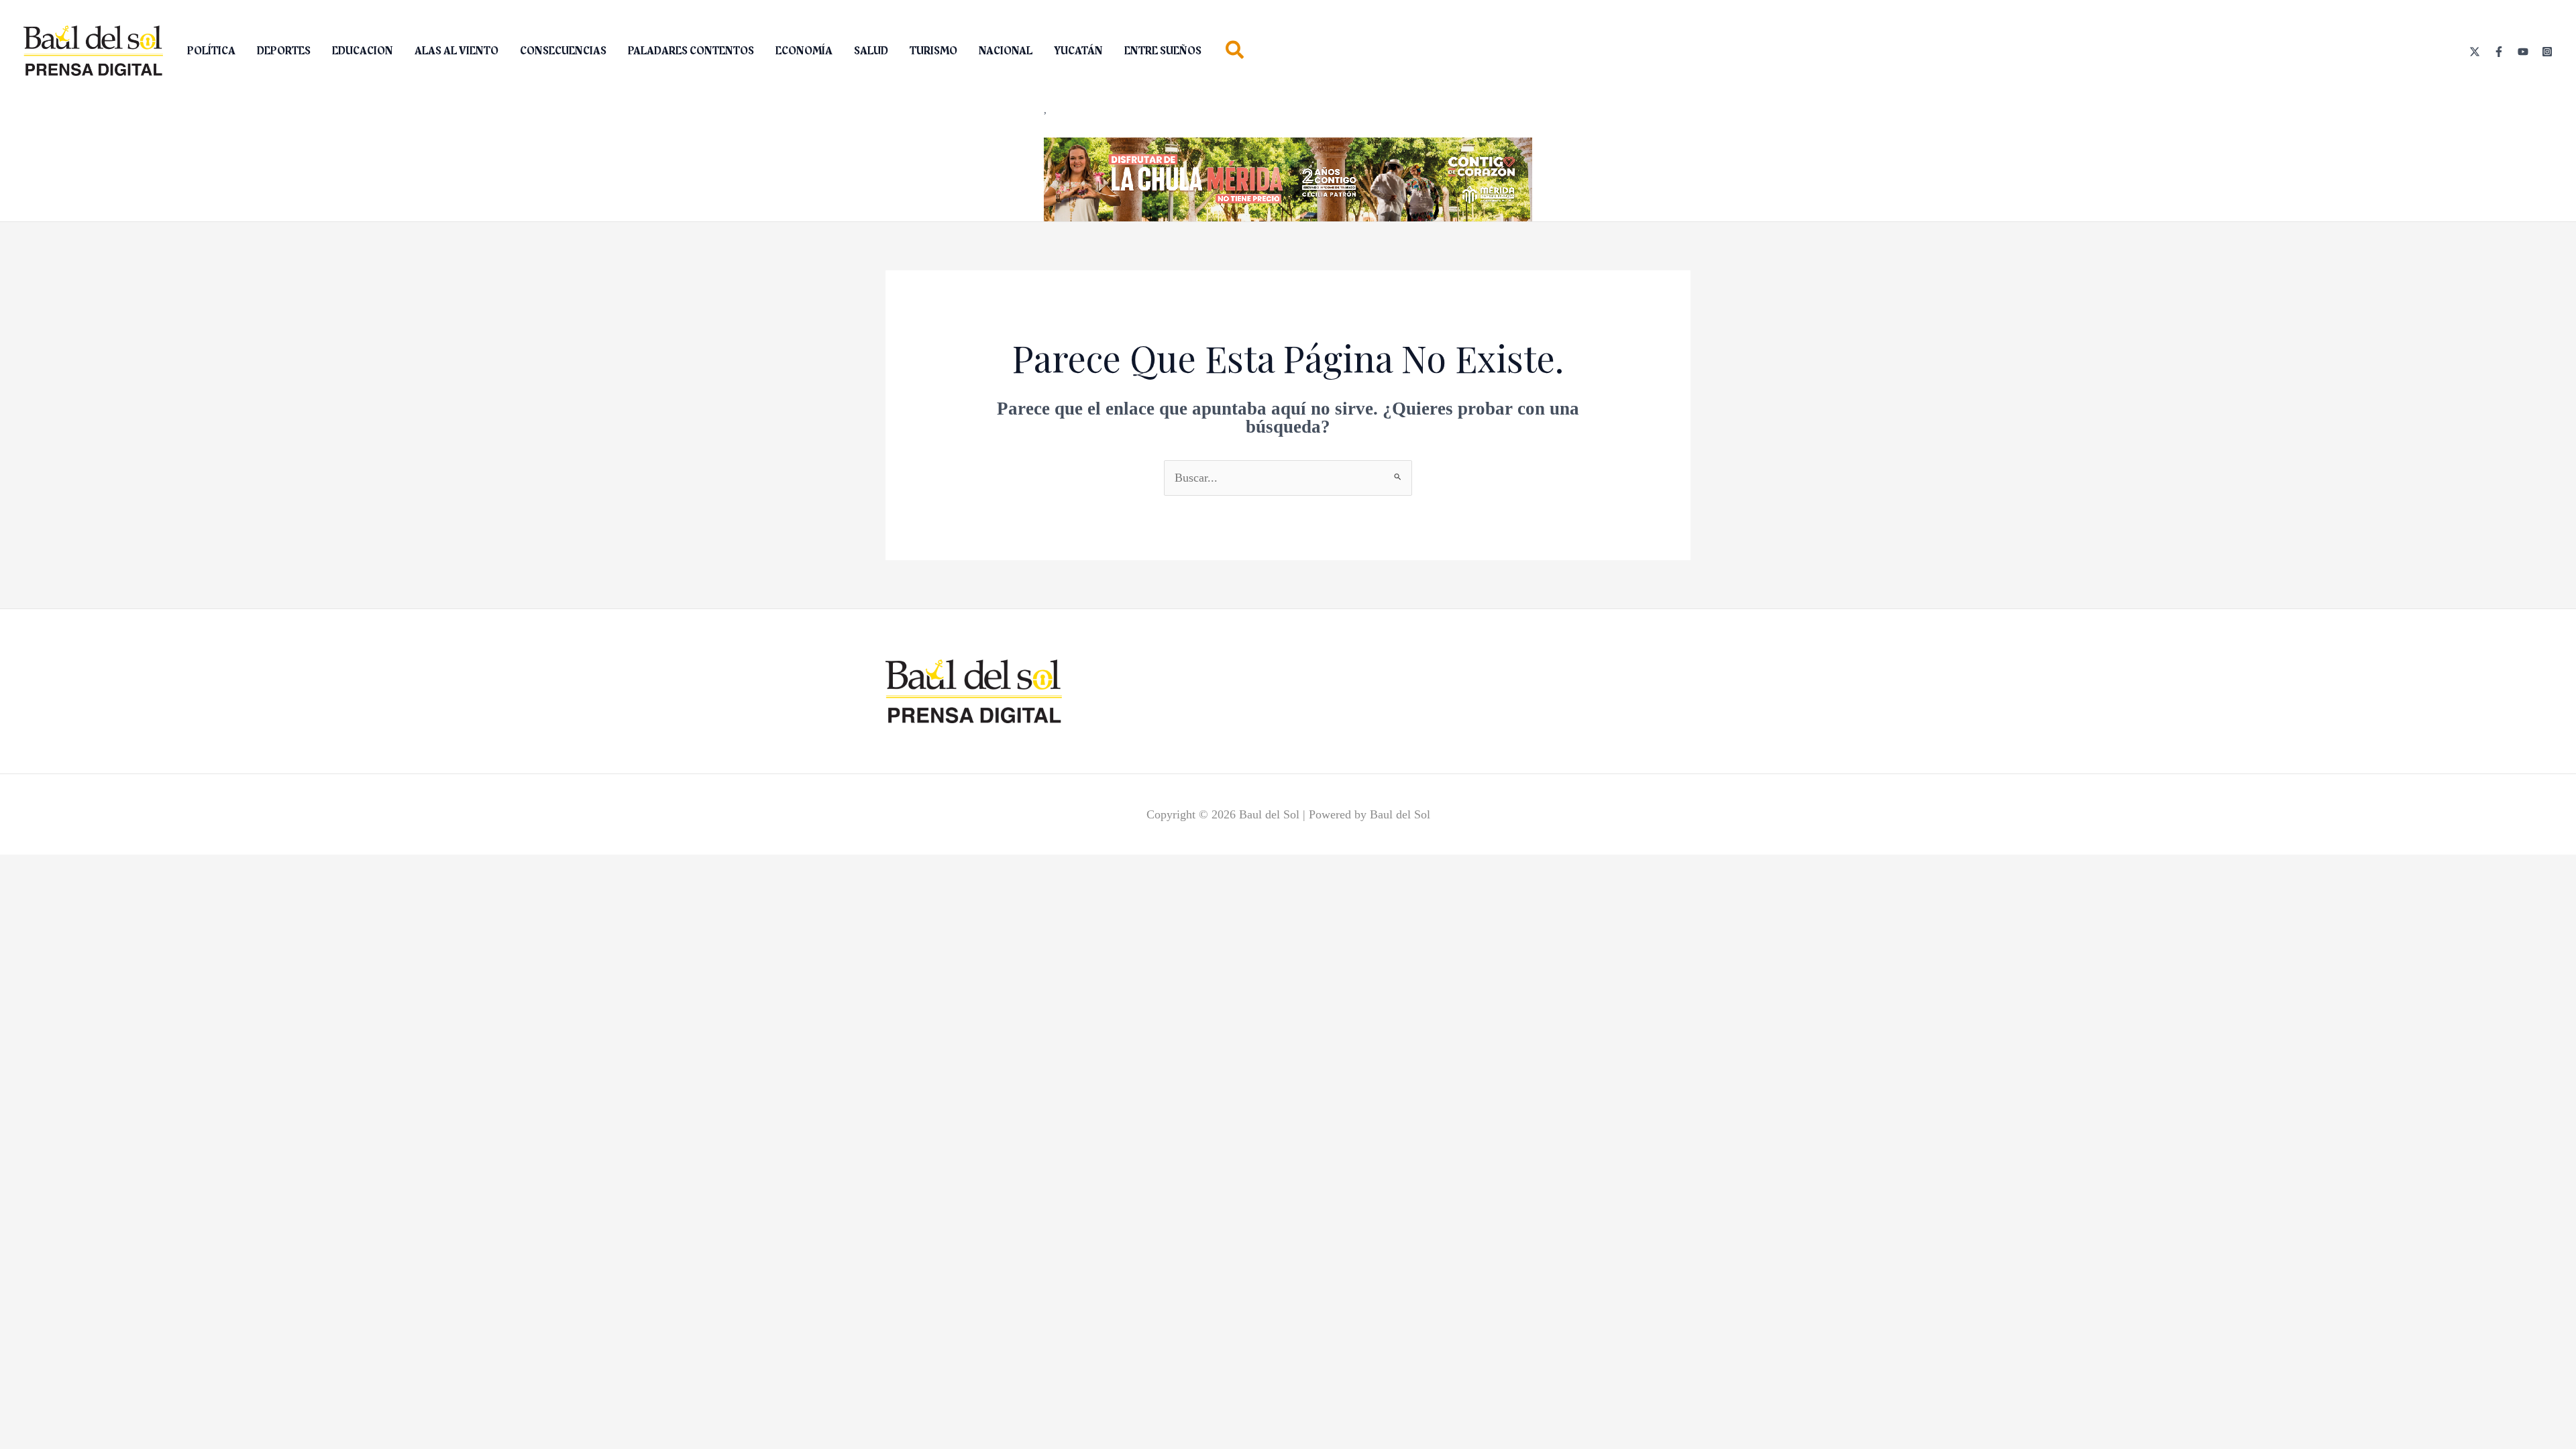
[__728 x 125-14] (1288, 178)
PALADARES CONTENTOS (691, 51)
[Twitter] (2475, 52)
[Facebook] (2499, 52)
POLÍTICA (211, 51)
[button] (1235, 53)
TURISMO (933, 51)
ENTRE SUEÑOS (1163, 51)
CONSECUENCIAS (563, 51)
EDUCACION (363, 51)
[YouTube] (2523, 52)
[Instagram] (2547, 52)
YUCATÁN (1078, 51)
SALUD (871, 51)
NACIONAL (1006, 51)
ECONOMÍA (804, 51)
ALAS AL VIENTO (457, 51)
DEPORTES (284, 51)
